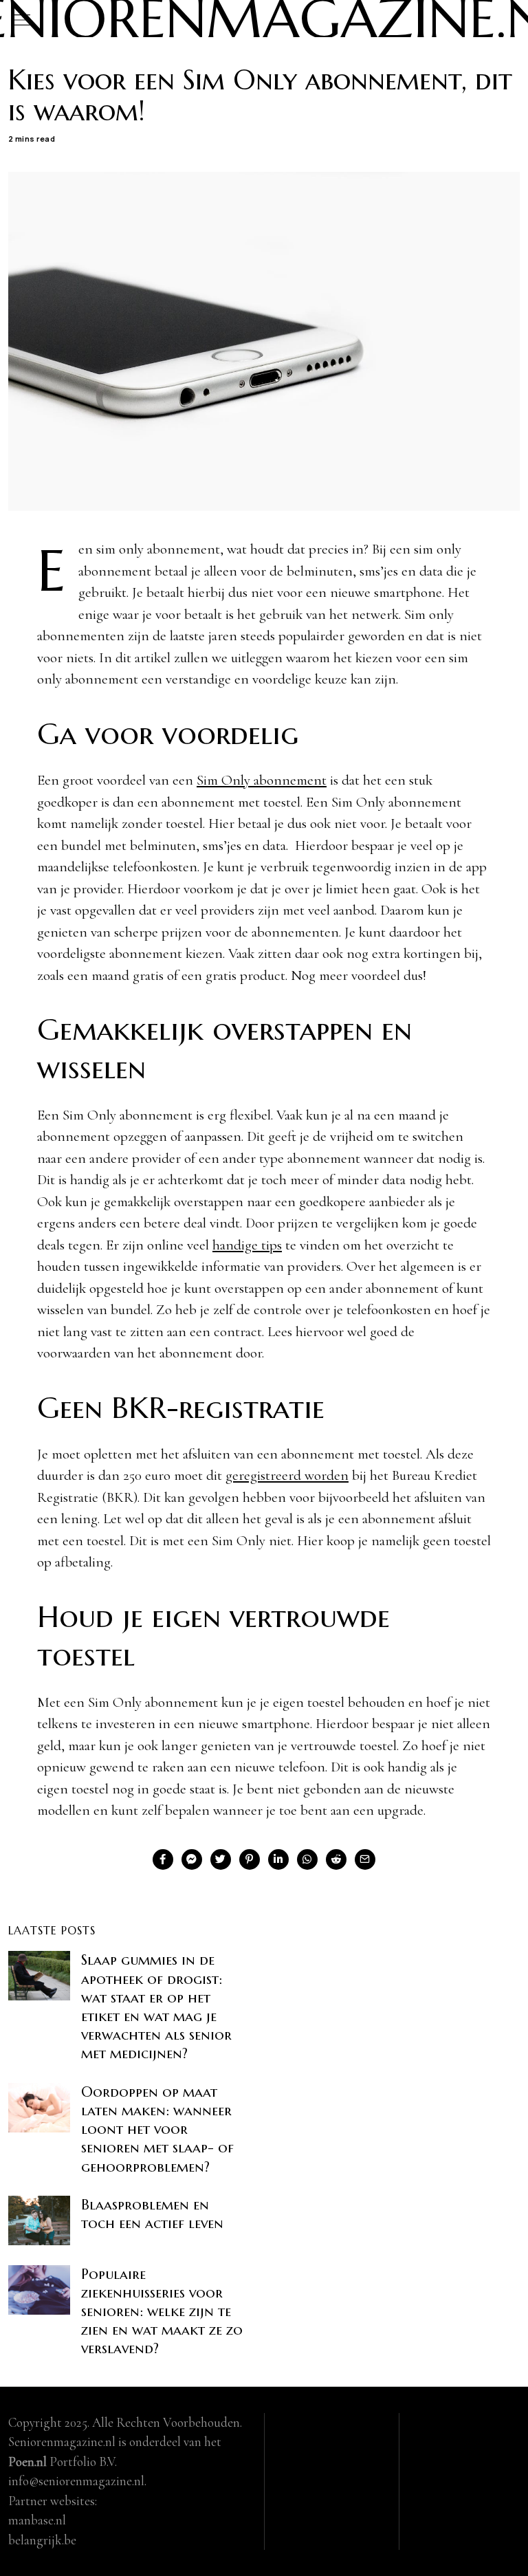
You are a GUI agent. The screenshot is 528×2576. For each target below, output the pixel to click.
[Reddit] (336, 1859)
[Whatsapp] (307, 1859)
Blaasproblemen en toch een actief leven (152, 2214)
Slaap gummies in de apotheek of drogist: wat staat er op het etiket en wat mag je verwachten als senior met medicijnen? (156, 2007)
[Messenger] (192, 1859)
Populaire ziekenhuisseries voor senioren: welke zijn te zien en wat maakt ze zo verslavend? (162, 2312)
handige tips (247, 1245)
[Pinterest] (250, 1859)
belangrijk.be (42, 2540)
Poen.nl (27, 2462)
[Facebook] (163, 1859)
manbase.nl (37, 2520)
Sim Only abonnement (262, 780)
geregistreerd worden (287, 1475)
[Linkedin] (278, 1859)
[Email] (365, 1859)
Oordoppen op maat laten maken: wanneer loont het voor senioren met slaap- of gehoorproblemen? (157, 2129)
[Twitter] (221, 1859)
